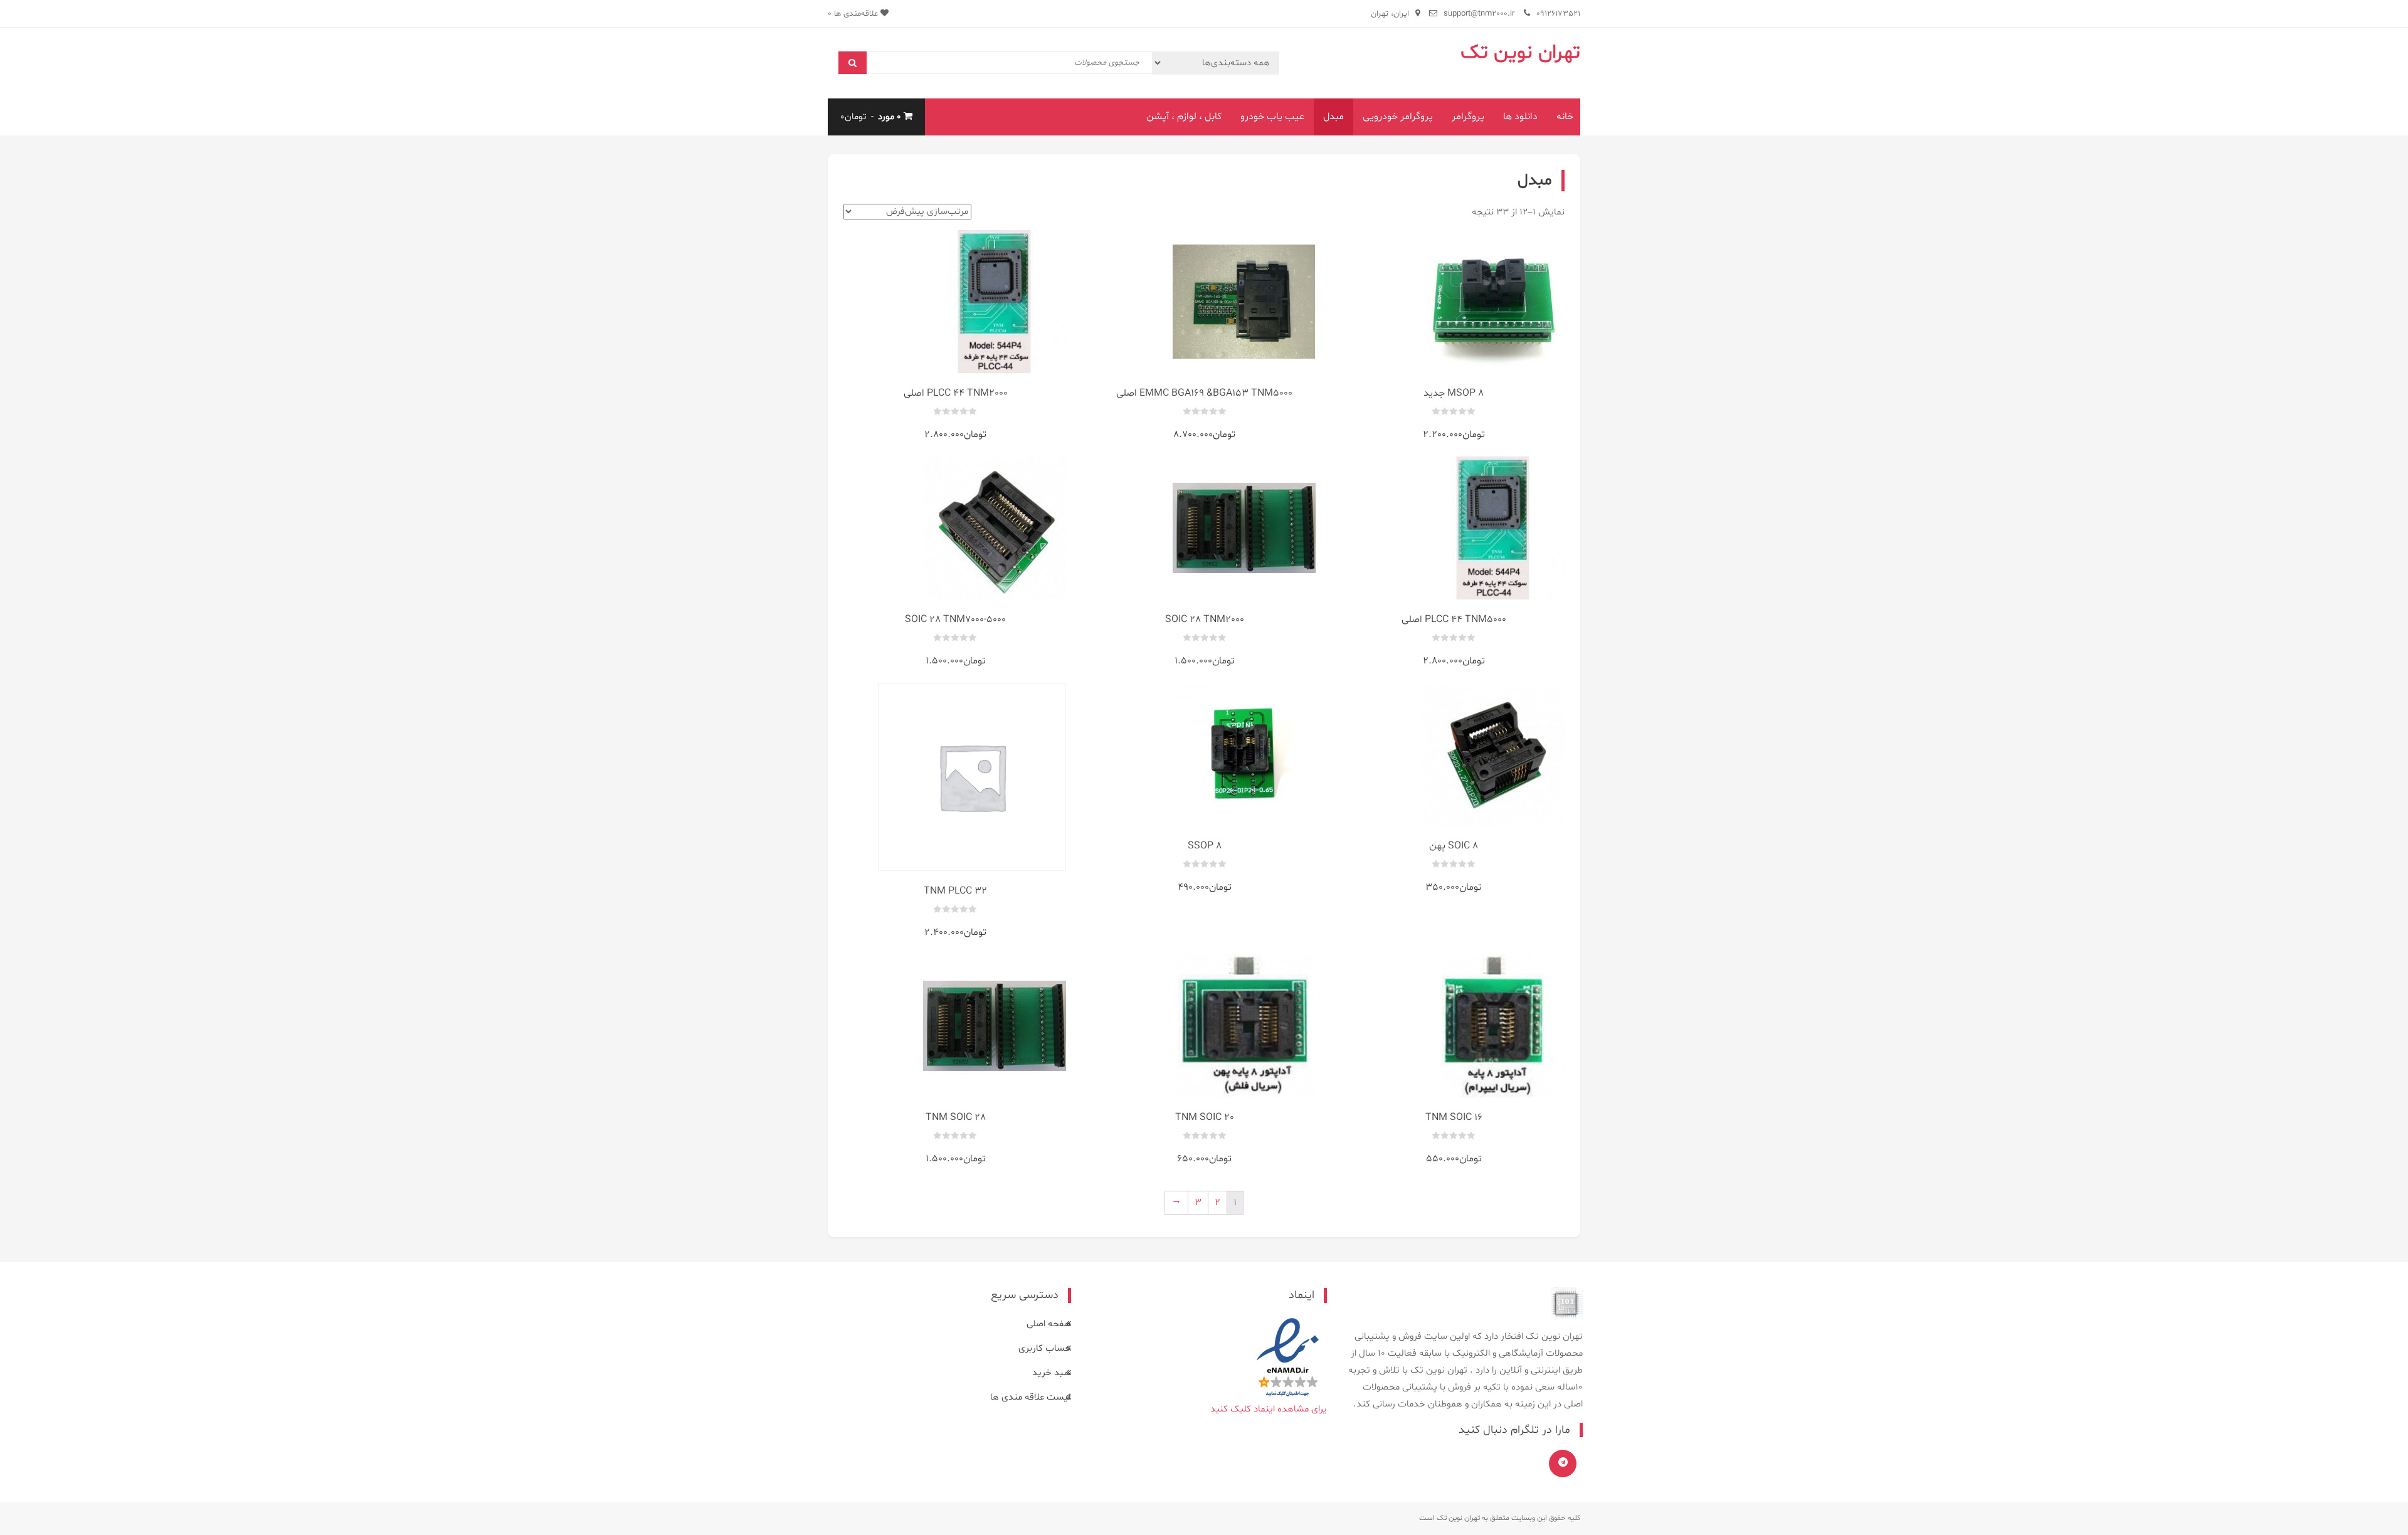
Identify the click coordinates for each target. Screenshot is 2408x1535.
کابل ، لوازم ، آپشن (1184, 117)
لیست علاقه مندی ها (1031, 1397)
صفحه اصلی (1049, 1324)
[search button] (853, 63)
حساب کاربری (1045, 1348)
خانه (1565, 117)
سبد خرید (1052, 1373)
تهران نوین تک (1520, 53)
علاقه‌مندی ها (854, 14)
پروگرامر (1468, 117)
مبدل (1333, 117)
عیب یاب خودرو (1272, 117)
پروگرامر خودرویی (1398, 117)
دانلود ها (1520, 117)
